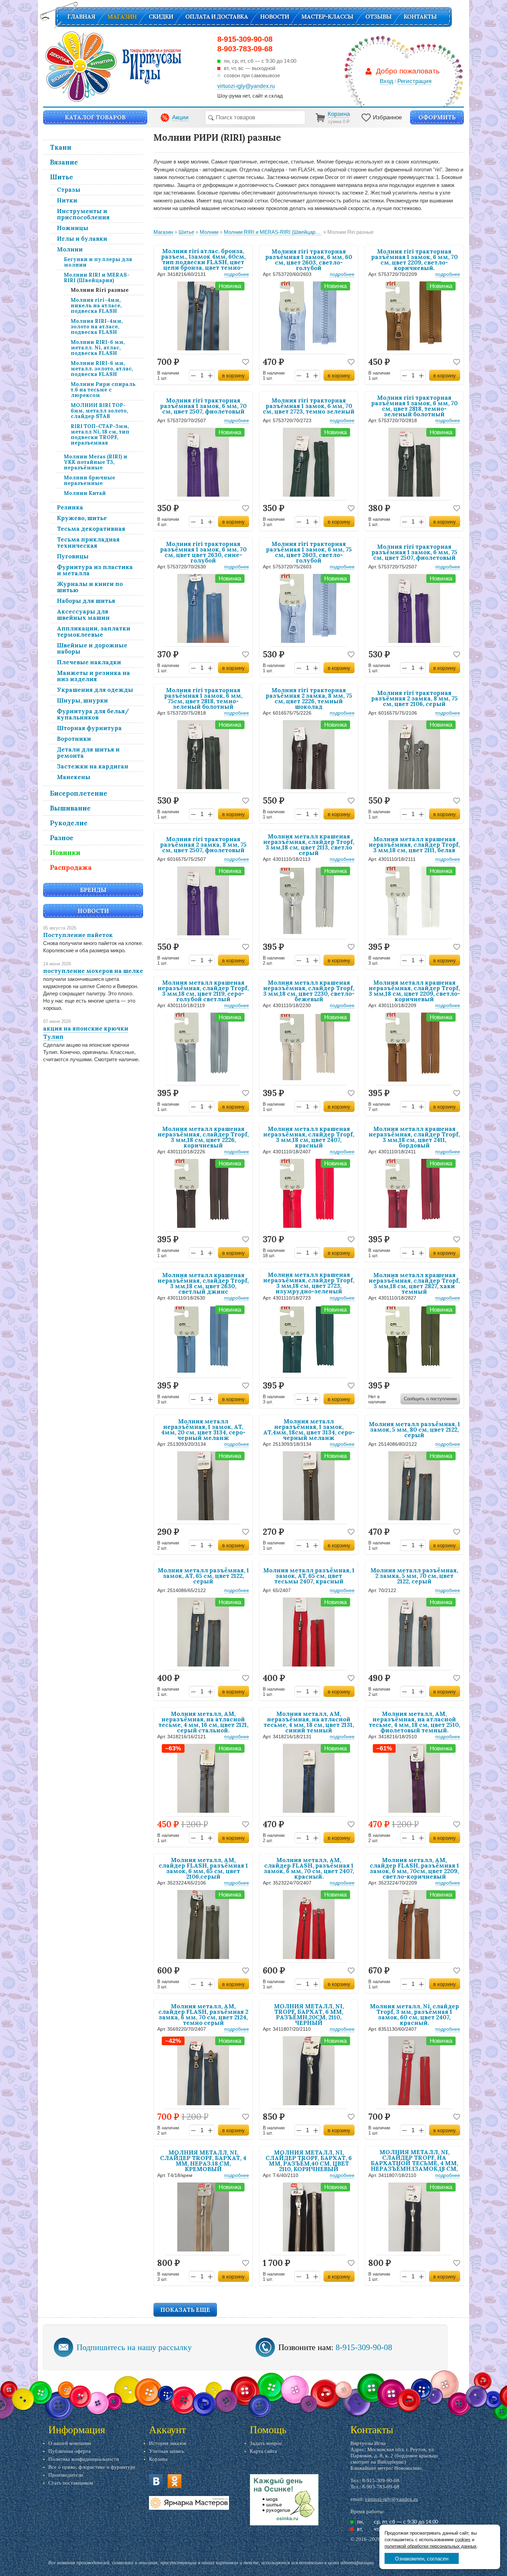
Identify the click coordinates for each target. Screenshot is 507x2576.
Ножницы (73, 228)
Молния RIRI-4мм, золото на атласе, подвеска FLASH (97, 326)
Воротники (74, 739)
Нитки (67, 200)
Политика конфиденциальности (84, 2459)
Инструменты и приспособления (83, 214)
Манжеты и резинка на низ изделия (93, 676)
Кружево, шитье (82, 518)
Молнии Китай (85, 493)
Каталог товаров (95, 117)
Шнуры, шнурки (82, 700)
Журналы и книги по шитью (90, 587)
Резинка (70, 507)
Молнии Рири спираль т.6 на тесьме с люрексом (103, 390)
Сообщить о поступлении (430, 1399)
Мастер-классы (327, 17)
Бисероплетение (79, 793)
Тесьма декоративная (91, 529)
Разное (62, 838)
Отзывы (378, 17)
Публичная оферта (69, 2451)
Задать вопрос (266, 2443)
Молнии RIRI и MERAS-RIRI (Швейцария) (97, 277)
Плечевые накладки (89, 662)
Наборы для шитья (86, 601)
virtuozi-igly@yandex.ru (391, 2499)
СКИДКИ (161, 17)
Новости (275, 17)
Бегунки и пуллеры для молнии (98, 262)
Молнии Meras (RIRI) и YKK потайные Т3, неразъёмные (96, 462)
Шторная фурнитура (89, 728)
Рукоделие (69, 823)
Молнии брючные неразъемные (90, 480)
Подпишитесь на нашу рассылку (134, 2347)
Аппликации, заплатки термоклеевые (94, 631)
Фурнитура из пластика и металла (95, 570)
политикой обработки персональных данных (431, 2546)
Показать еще (185, 2310)
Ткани (61, 147)
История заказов (168, 2443)
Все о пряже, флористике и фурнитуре (92, 2467)
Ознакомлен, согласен (422, 2559)
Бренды (93, 890)
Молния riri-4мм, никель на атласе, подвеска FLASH (96, 305)
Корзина (158, 2459)
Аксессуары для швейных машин (83, 615)
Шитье (62, 177)
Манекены (74, 777)
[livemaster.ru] (189, 2503)
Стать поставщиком (71, 2483)
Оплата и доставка (217, 17)
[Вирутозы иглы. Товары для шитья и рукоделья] (113, 67)
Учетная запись (167, 2451)
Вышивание (70, 808)
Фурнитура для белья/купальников (93, 714)
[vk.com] (156, 2481)
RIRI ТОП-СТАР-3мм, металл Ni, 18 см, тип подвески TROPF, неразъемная (100, 434)
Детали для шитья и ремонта (88, 753)
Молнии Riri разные (100, 290)
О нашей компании (70, 2443)
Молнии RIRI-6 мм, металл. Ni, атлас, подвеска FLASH (98, 347)
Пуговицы (73, 556)
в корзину (233, 375)
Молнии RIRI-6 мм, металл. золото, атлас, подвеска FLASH (102, 369)
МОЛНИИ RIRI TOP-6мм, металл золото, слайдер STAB (99, 411)
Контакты (420, 17)
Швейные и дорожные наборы (92, 648)
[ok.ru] (175, 2481)
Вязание (64, 162)
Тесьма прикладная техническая (88, 543)
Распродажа (71, 867)
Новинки (65, 853)
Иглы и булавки (82, 239)
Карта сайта (263, 2451)
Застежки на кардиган (93, 766)
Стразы (69, 190)
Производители (66, 2475)
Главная (81, 17)
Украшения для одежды (95, 690)
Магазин (122, 17)
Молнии (70, 249)
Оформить (437, 117)
